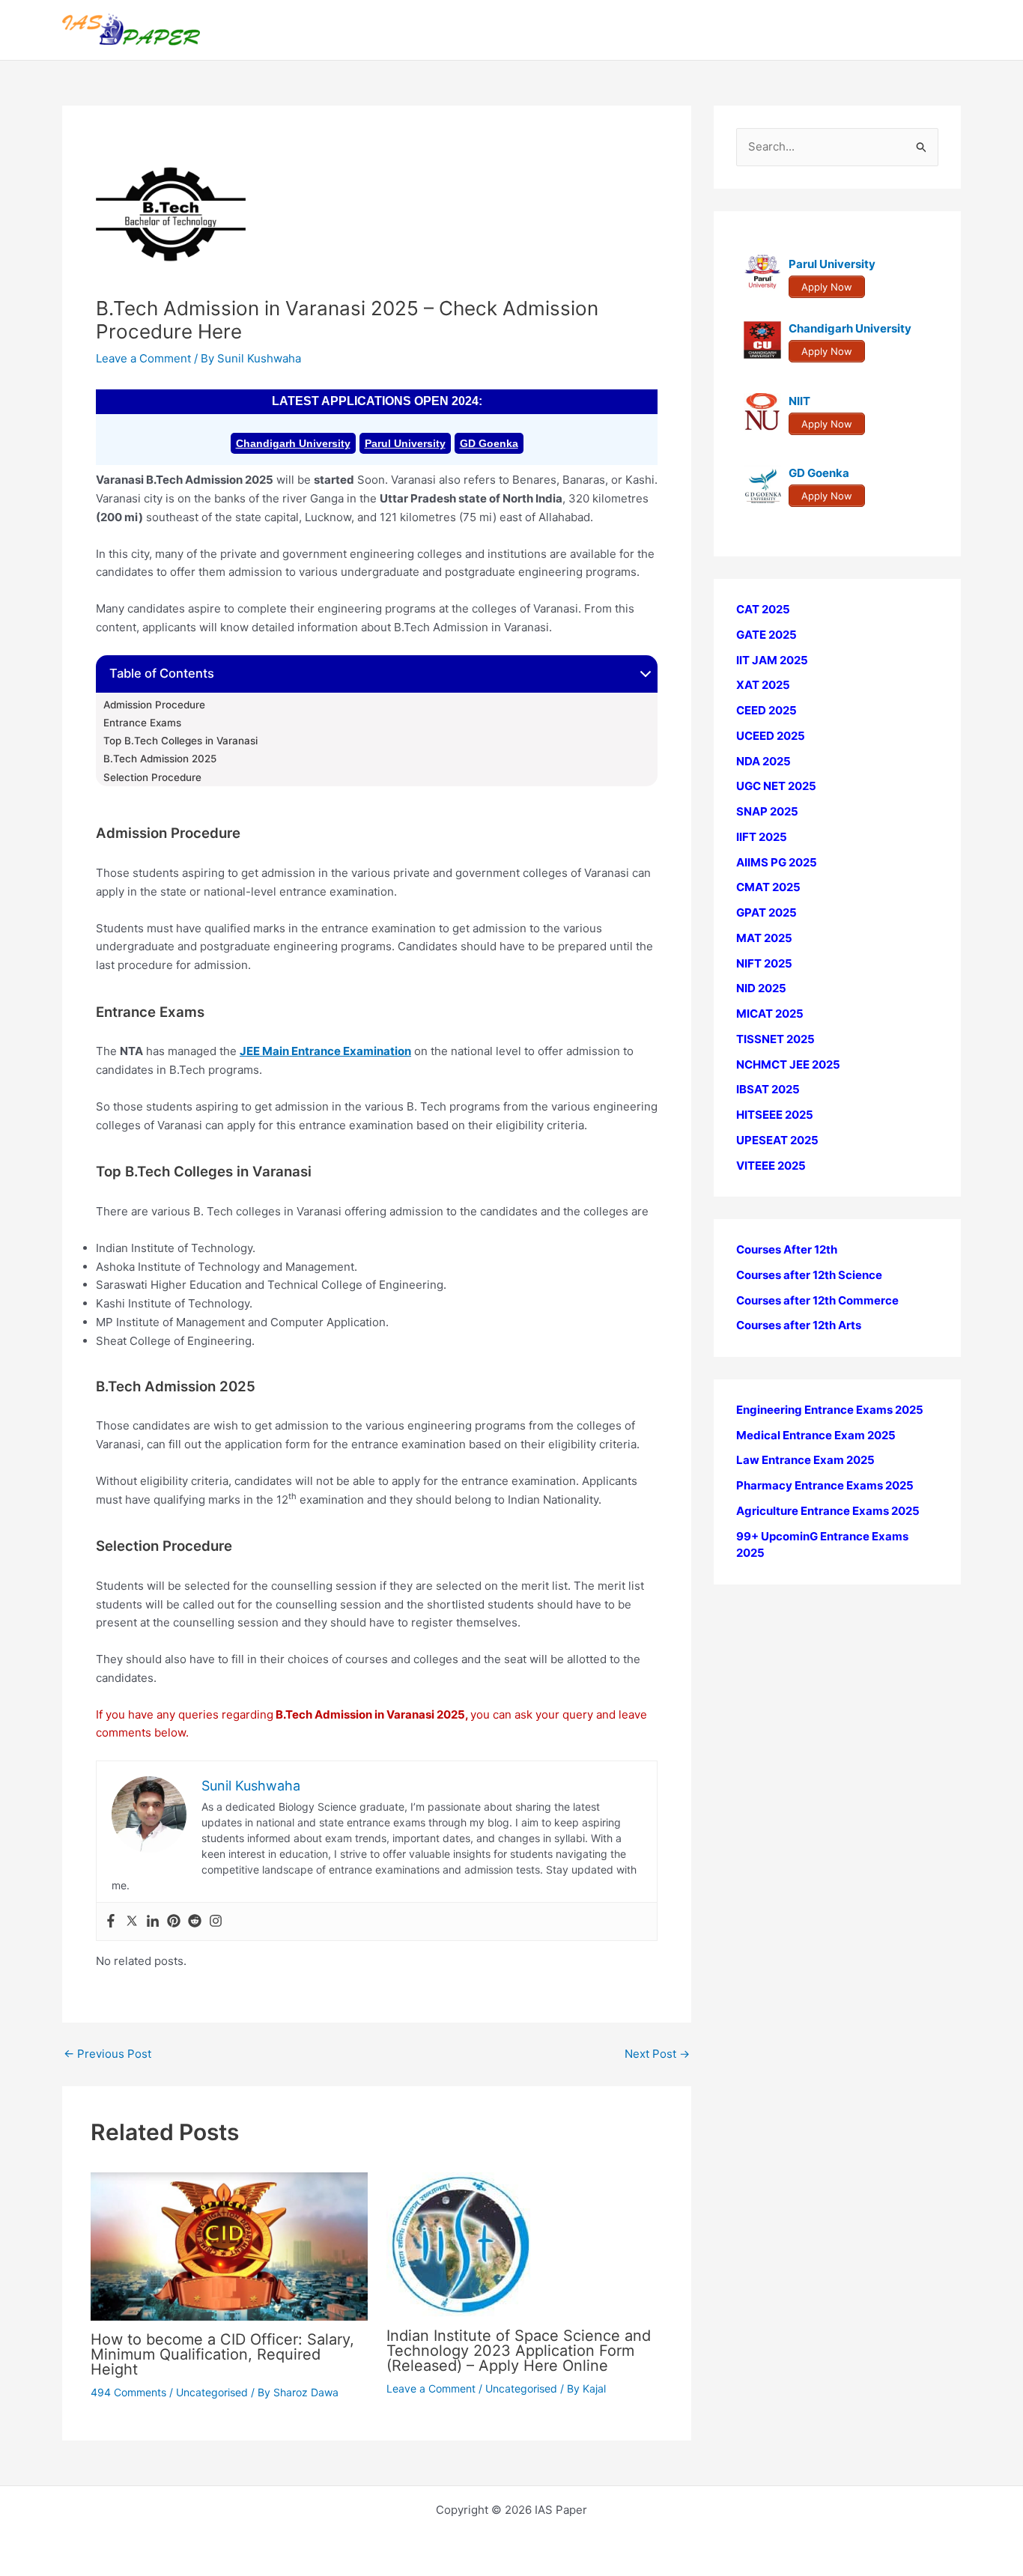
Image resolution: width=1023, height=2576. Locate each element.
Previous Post (107, 2054)
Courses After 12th (787, 1249)
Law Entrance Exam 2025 (805, 1460)
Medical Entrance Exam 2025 (816, 1435)
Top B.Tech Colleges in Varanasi (180, 741)
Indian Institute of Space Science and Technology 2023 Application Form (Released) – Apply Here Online (519, 2351)
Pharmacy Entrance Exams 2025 (825, 1485)
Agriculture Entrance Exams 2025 (828, 1511)
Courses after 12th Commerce (817, 1300)
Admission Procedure (154, 705)
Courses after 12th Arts (799, 1325)
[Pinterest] (174, 1922)
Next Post (657, 2054)
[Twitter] (132, 1922)
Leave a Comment (143, 358)
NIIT (799, 401)
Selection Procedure (152, 777)
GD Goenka (489, 443)
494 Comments (128, 2392)
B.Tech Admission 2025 (160, 759)
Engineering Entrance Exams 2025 (830, 1410)
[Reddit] (195, 1922)
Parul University (405, 443)
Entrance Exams (142, 723)
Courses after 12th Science (809, 1275)
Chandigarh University (293, 443)
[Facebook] (111, 1922)
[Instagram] (216, 1922)
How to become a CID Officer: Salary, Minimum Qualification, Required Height (222, 2354)
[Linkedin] (153, 1922)
